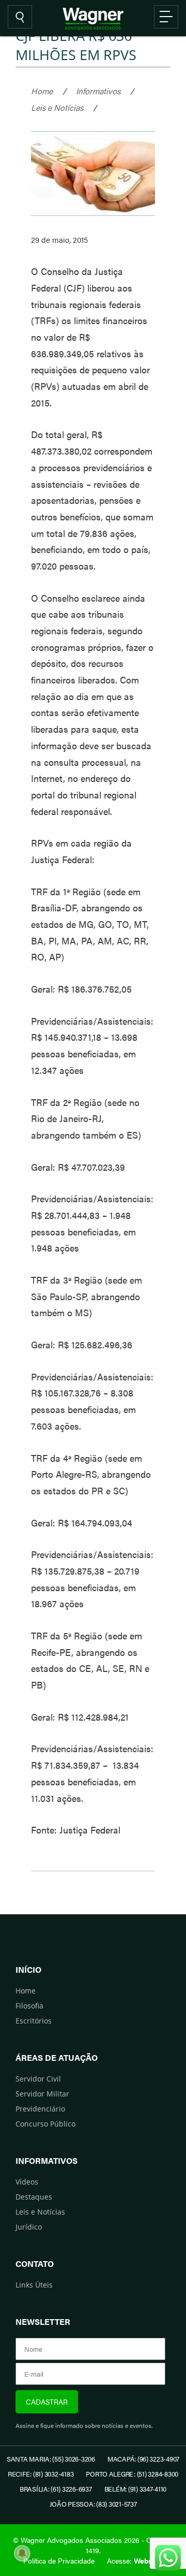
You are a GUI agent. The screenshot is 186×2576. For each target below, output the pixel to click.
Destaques (34, 2197)
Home (42, 91)
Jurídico (29, 2227)
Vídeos (27, 2182)
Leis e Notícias (57, 107)
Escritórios (34, 2021)
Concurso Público (45, 2124)
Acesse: (135, 2560)
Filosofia (29, 2006)
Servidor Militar (42, 2094)
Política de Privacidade (59, 2560)
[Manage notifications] (22, 2553)
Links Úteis (34, 2285)
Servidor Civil (38, 2079)
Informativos (98, 91)
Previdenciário (40, 2109)
